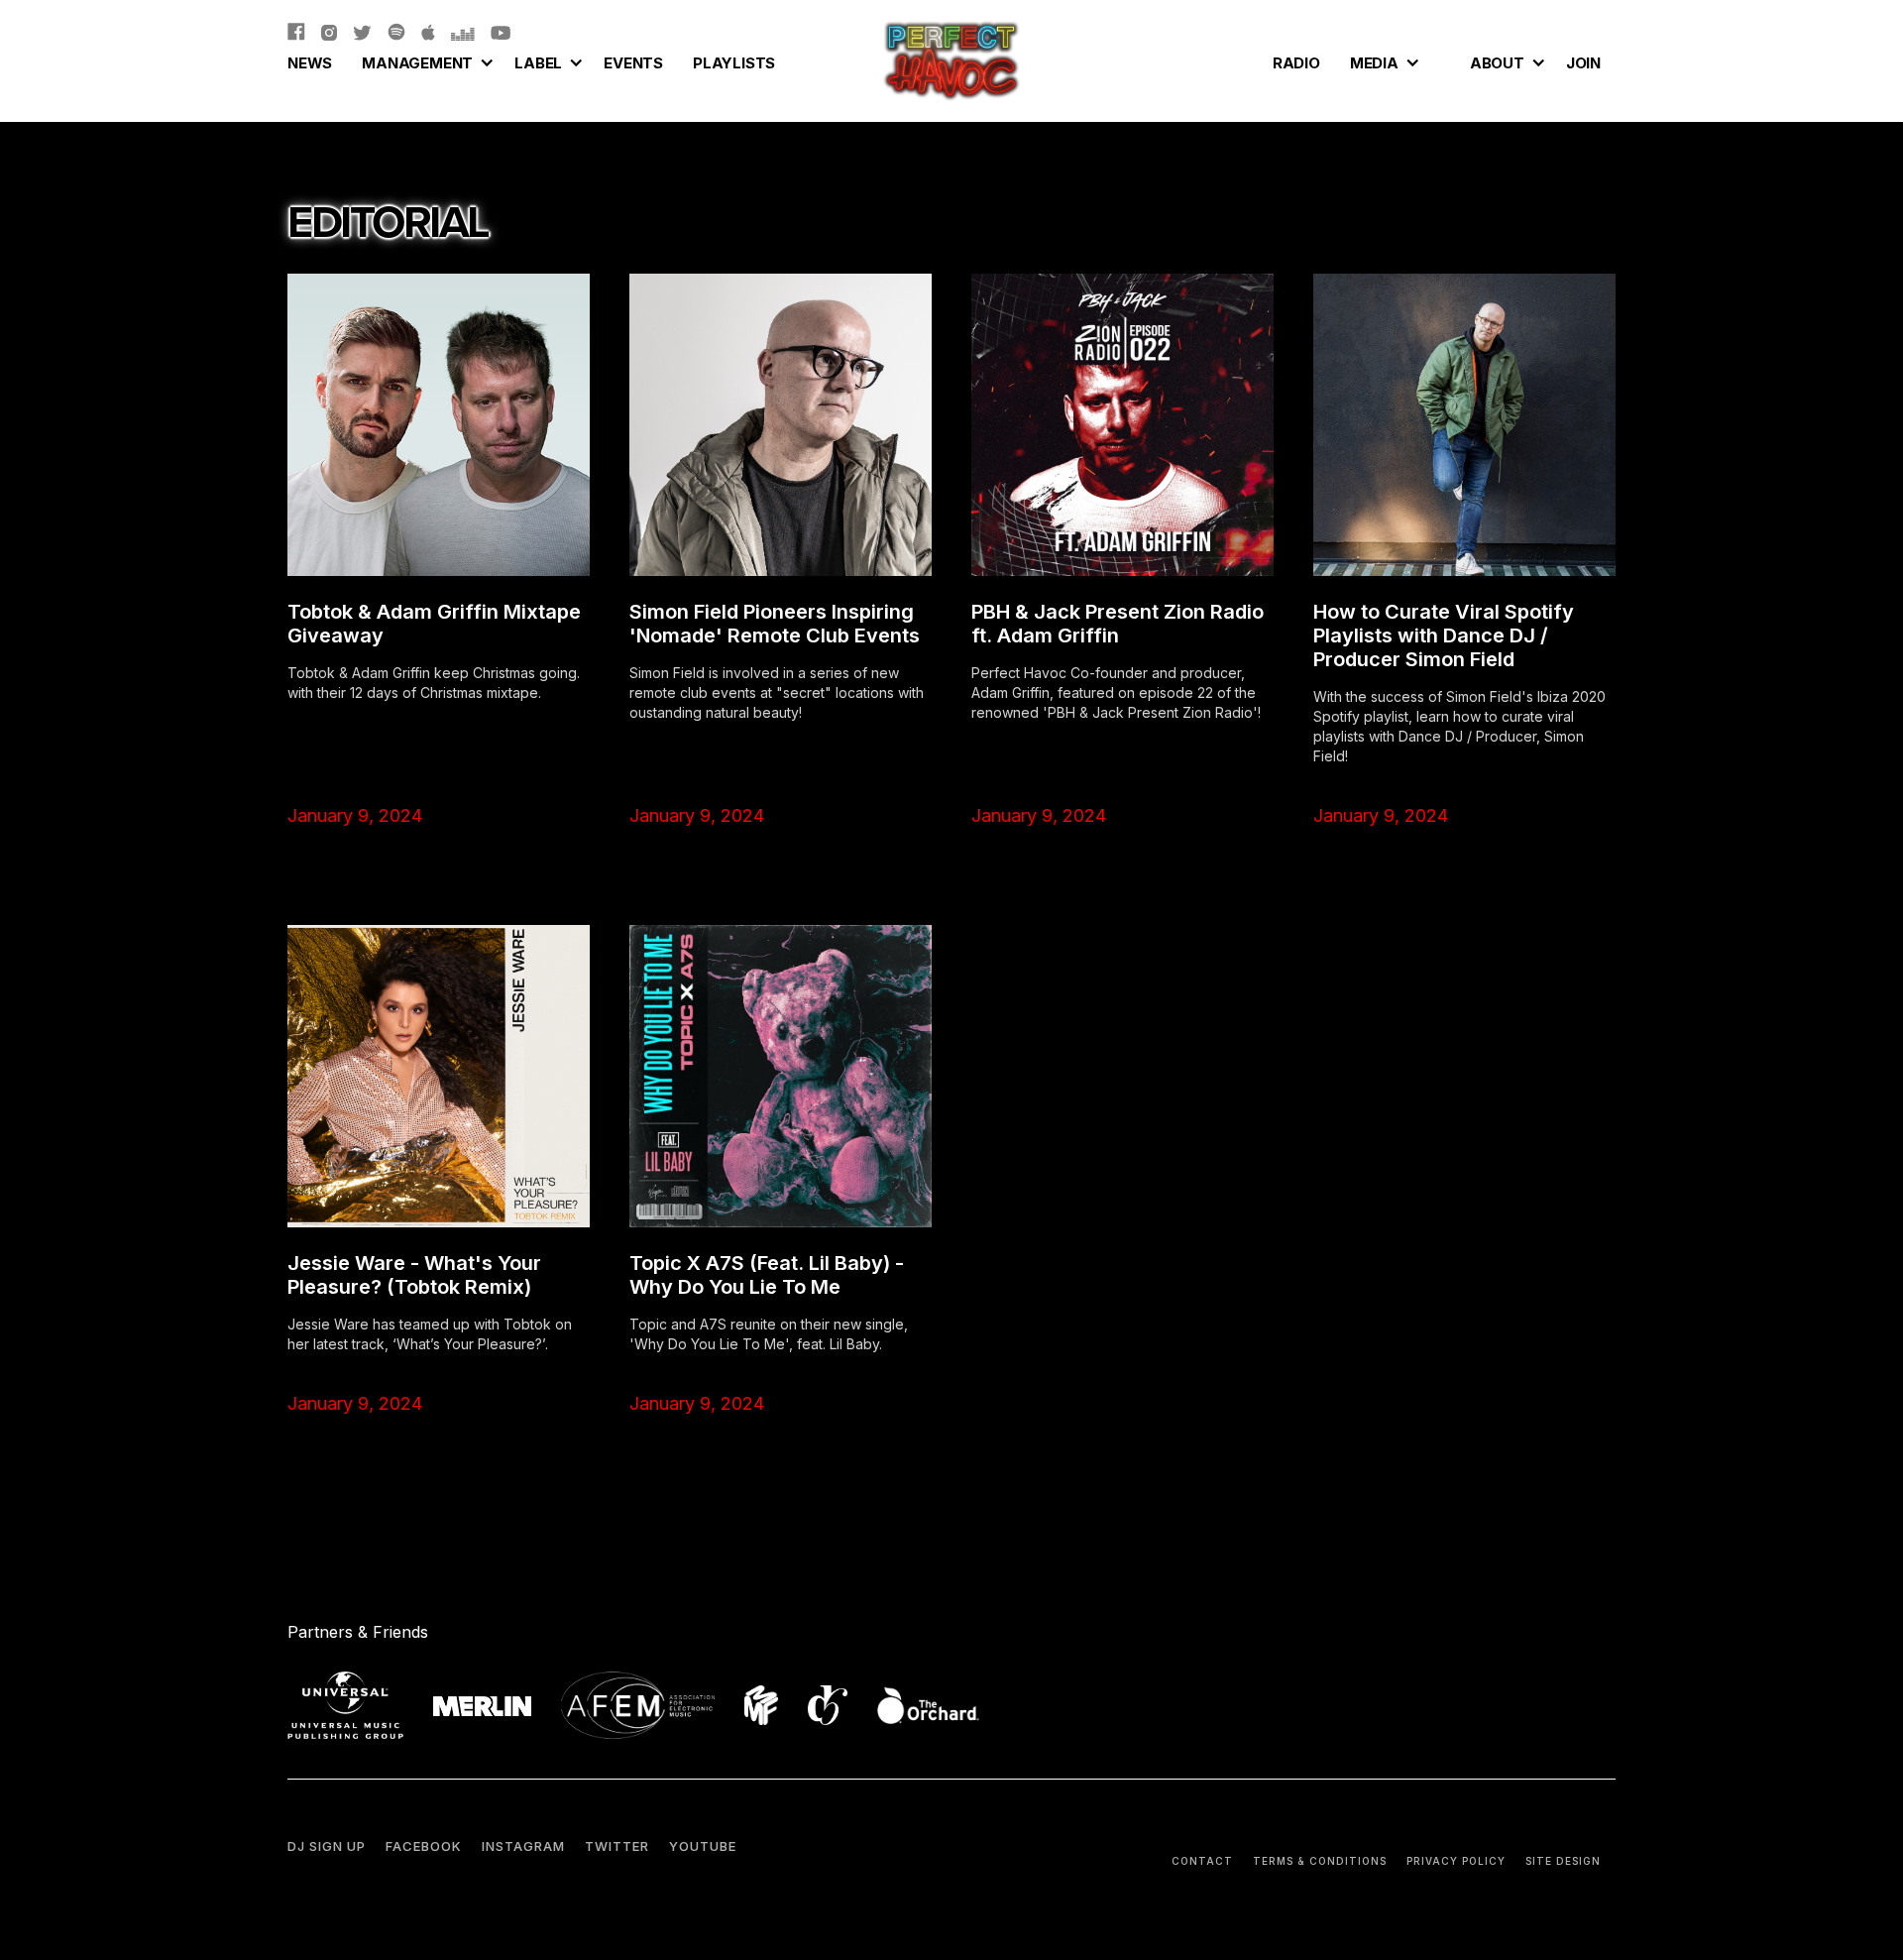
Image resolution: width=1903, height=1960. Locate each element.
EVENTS (633, 63)
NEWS (310, 63)
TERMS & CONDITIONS (1320, 1861)
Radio (1296, 63)
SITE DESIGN (1563, 1861)
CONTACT (1202, 1861)
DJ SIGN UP (327, 1846)
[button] (423, 60)
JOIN (1583, 63)
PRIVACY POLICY (1456, 1861)
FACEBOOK (424, 1846)
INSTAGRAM (523, 1846)
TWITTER (617, 1846)
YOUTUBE (703, 1846)
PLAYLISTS (734, 63)
